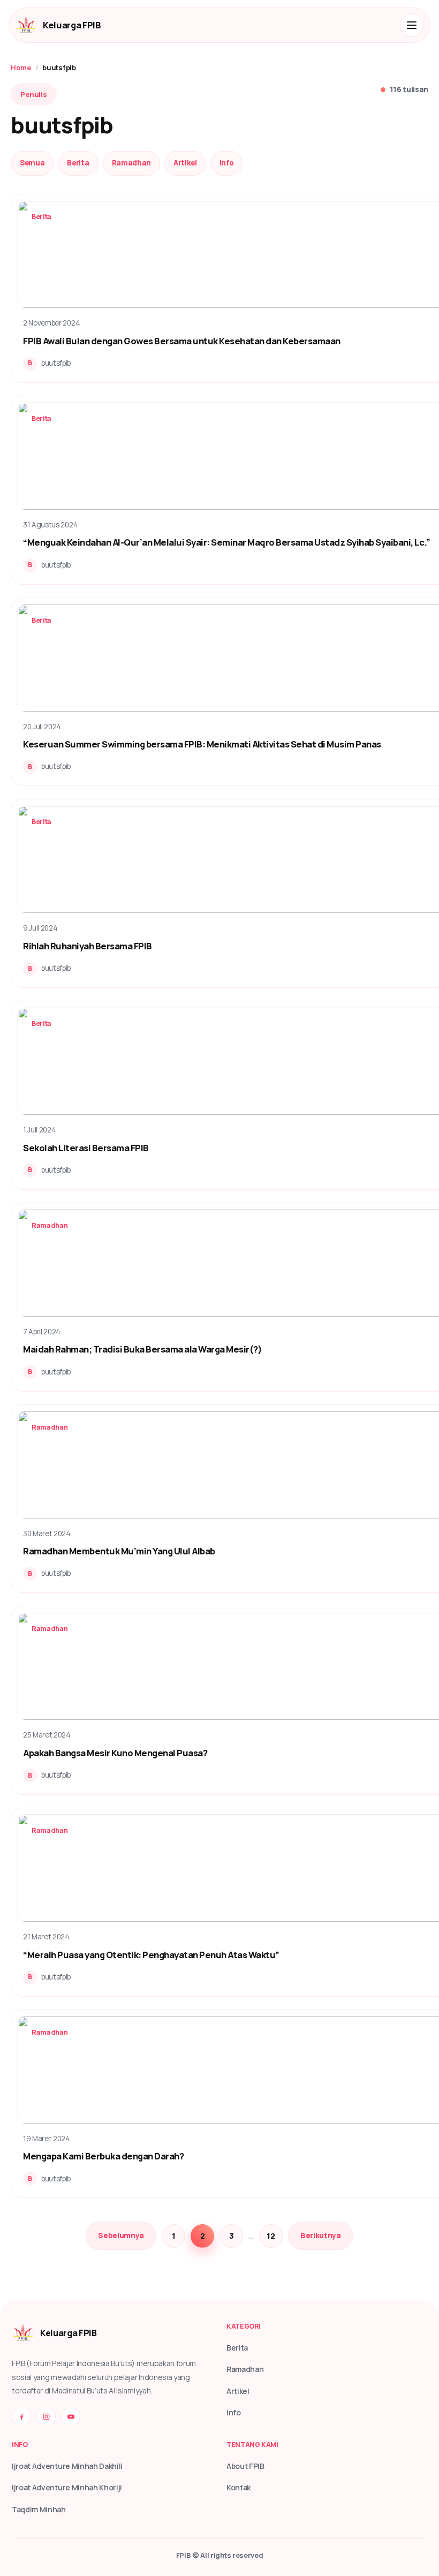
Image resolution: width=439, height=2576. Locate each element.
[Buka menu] (412, 25)
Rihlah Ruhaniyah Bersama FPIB (88, 946)
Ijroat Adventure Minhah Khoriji (67, 2487)
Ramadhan (131, 163)
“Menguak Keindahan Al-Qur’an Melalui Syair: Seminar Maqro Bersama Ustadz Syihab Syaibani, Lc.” (226, 542)
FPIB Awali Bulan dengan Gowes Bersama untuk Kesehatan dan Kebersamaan (182, 341)
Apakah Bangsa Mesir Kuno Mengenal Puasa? (115, 1753)
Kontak (239, 2487)
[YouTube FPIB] (71, 2416)
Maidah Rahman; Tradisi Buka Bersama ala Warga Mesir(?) (142, 1349)
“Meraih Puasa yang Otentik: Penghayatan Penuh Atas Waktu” (151, 1955)
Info (227, 163)
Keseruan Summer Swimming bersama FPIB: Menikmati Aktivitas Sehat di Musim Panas (202, 744)
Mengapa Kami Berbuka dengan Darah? (103, 2156)
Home (21, 67)
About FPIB (245, 2466)
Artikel (185, 163)
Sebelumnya (121, 2235)
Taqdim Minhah (39, 2509)
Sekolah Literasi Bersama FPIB (86, 1148)
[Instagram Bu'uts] (46, 2416)
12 (271, 2236)
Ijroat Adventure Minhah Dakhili (67, 2466)
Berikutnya (321, 2235)
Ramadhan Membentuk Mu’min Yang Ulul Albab (119, 1551)
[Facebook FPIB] (21, 2416)
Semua (32, 163)
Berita (78, 163)
